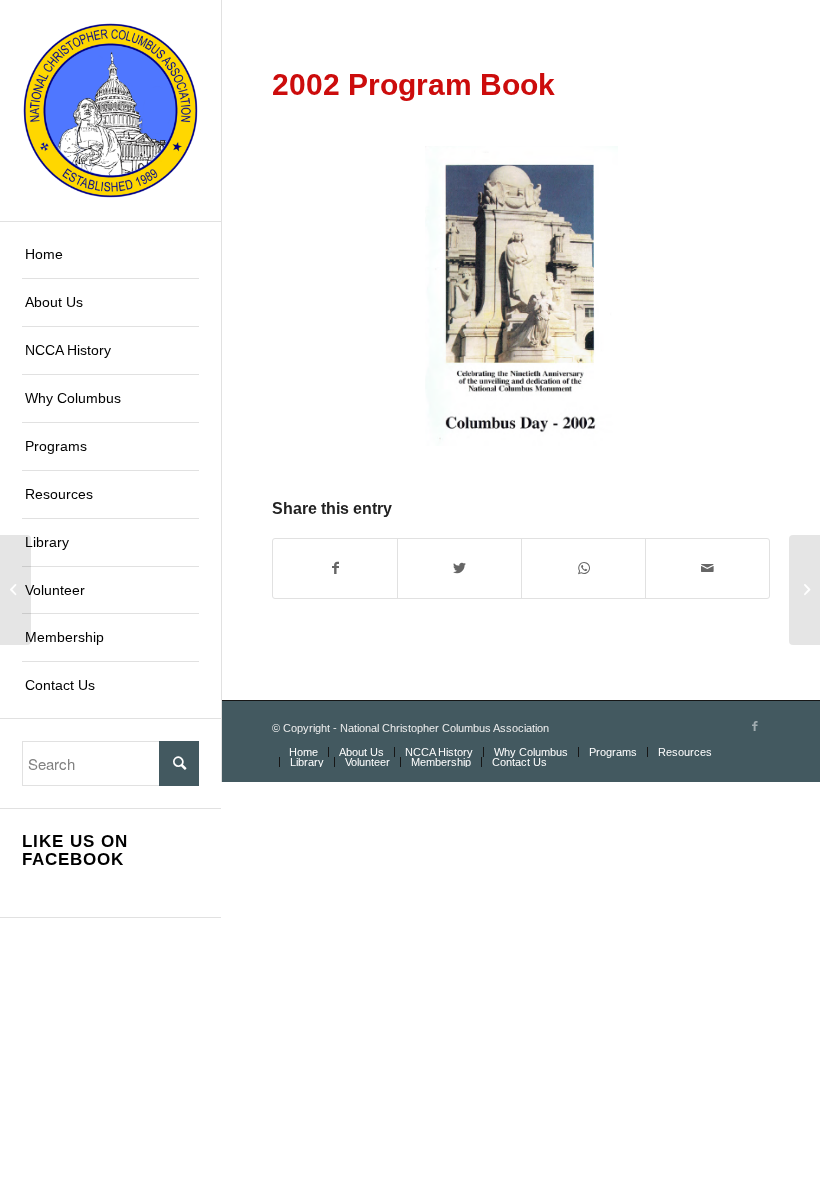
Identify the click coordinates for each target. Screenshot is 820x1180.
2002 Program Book (413, 84)
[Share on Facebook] (335, 568)
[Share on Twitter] (459, 568)
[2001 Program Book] (15, 590)
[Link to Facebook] (755, 726)
